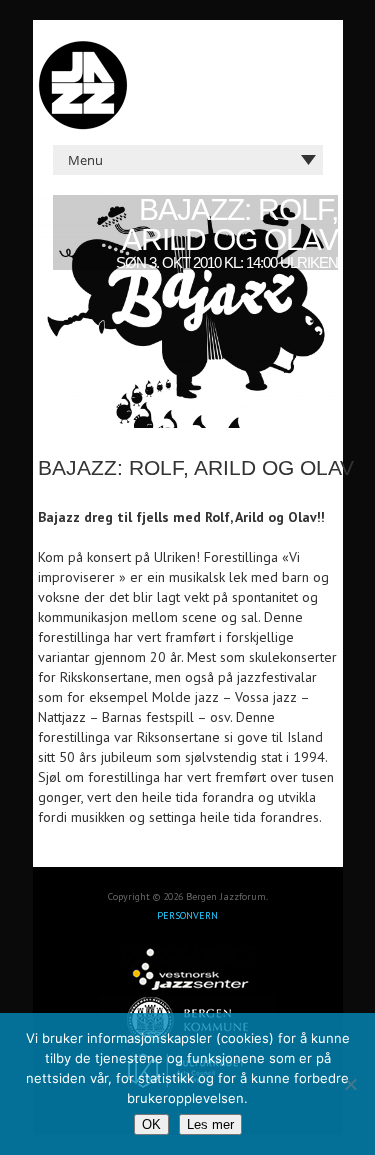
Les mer (210, 1124)
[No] (350, 1084)
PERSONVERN (187, 915)
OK (151, 1124)
